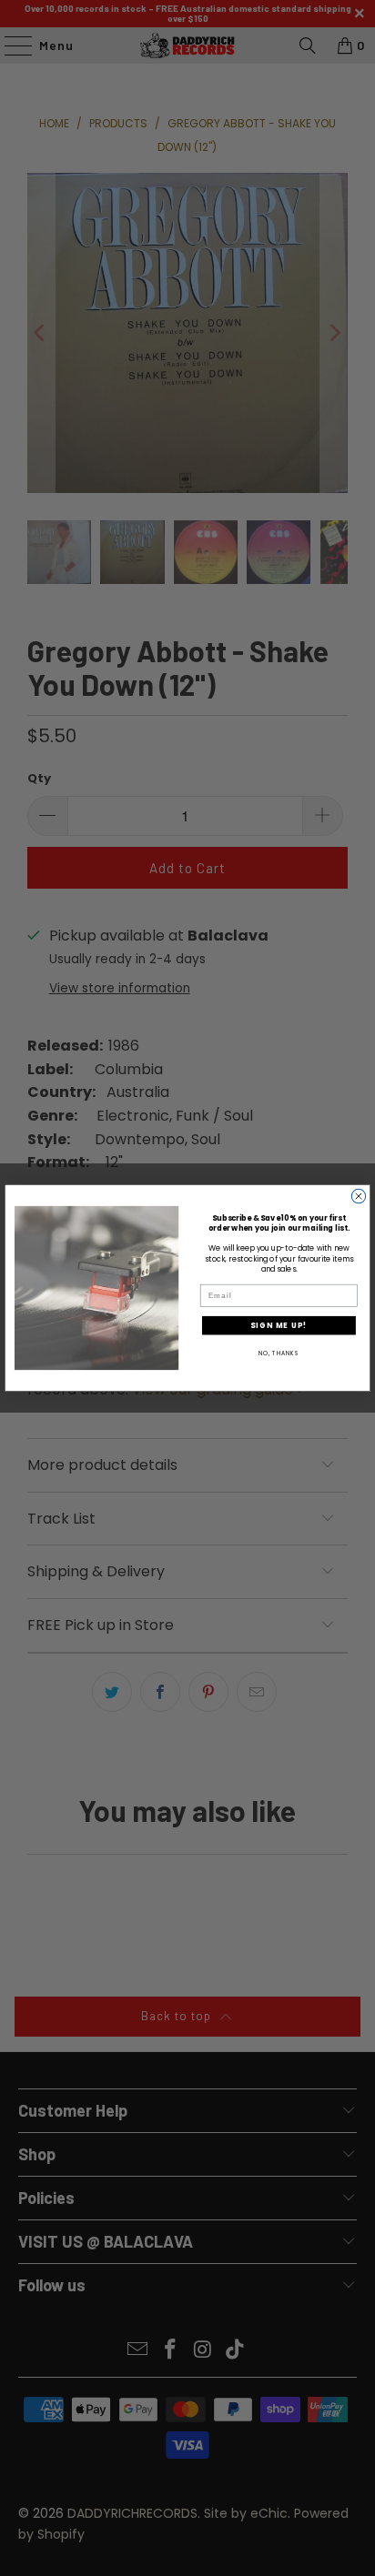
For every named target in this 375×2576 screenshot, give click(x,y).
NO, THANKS (279, 1353)
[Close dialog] (358, 1196)
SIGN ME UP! (279, 1325)
